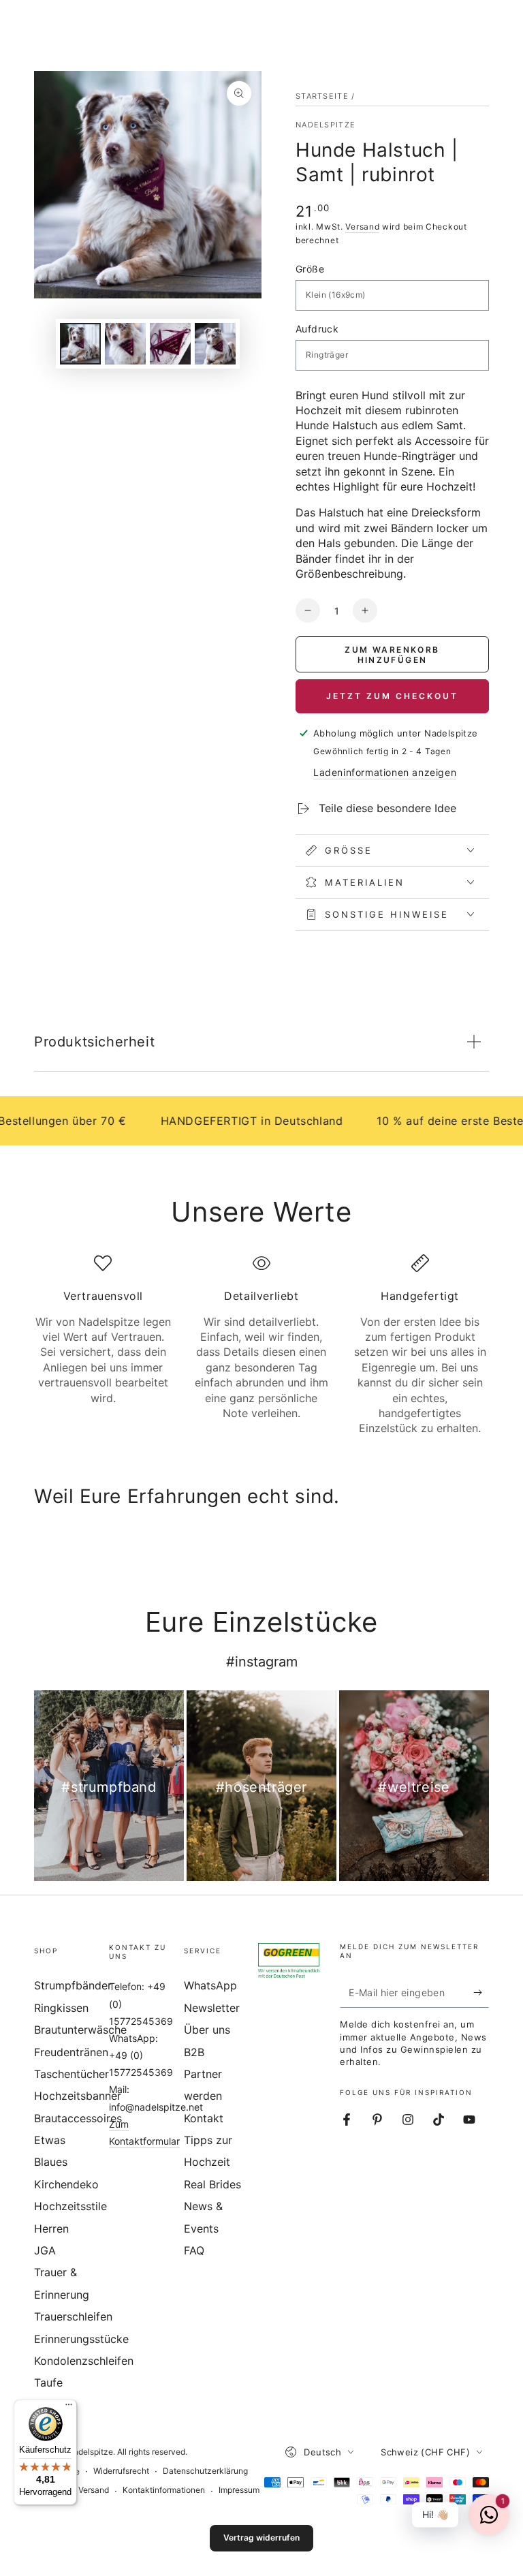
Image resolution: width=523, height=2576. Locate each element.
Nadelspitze (326, 125)
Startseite (322, 96)
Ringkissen (61, 2008)
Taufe (48, 2383)
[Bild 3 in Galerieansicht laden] (170, 344)
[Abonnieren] (481, 1992)
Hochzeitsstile (70, 2206)
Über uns (207, 2030)
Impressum (239, 2490)
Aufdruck (317, 329)
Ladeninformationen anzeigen (385, 772)
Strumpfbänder (73, 1985)
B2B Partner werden (203, 2074)
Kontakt (204, 2118)
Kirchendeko (66, 2184)
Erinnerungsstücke (81, 2339)
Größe (310, 269)
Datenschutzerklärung (205, 2471)
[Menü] (69, 2408)
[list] (261, 1345)
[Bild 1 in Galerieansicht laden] (80, 344)
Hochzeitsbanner (78, 2096)
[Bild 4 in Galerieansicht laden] (215, 344)
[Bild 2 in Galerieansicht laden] (125, 344)
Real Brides (212, 2184)
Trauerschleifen (73, 2316)
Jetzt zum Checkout (392, 696)
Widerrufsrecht (121, 2471)
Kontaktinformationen (164, 2490)
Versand (362, 227)
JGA (45, 2250)
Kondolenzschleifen (84, 2361)
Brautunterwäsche (80, 2030)
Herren (51, 2229)
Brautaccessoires (78, 2118)
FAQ (194, 2250)
